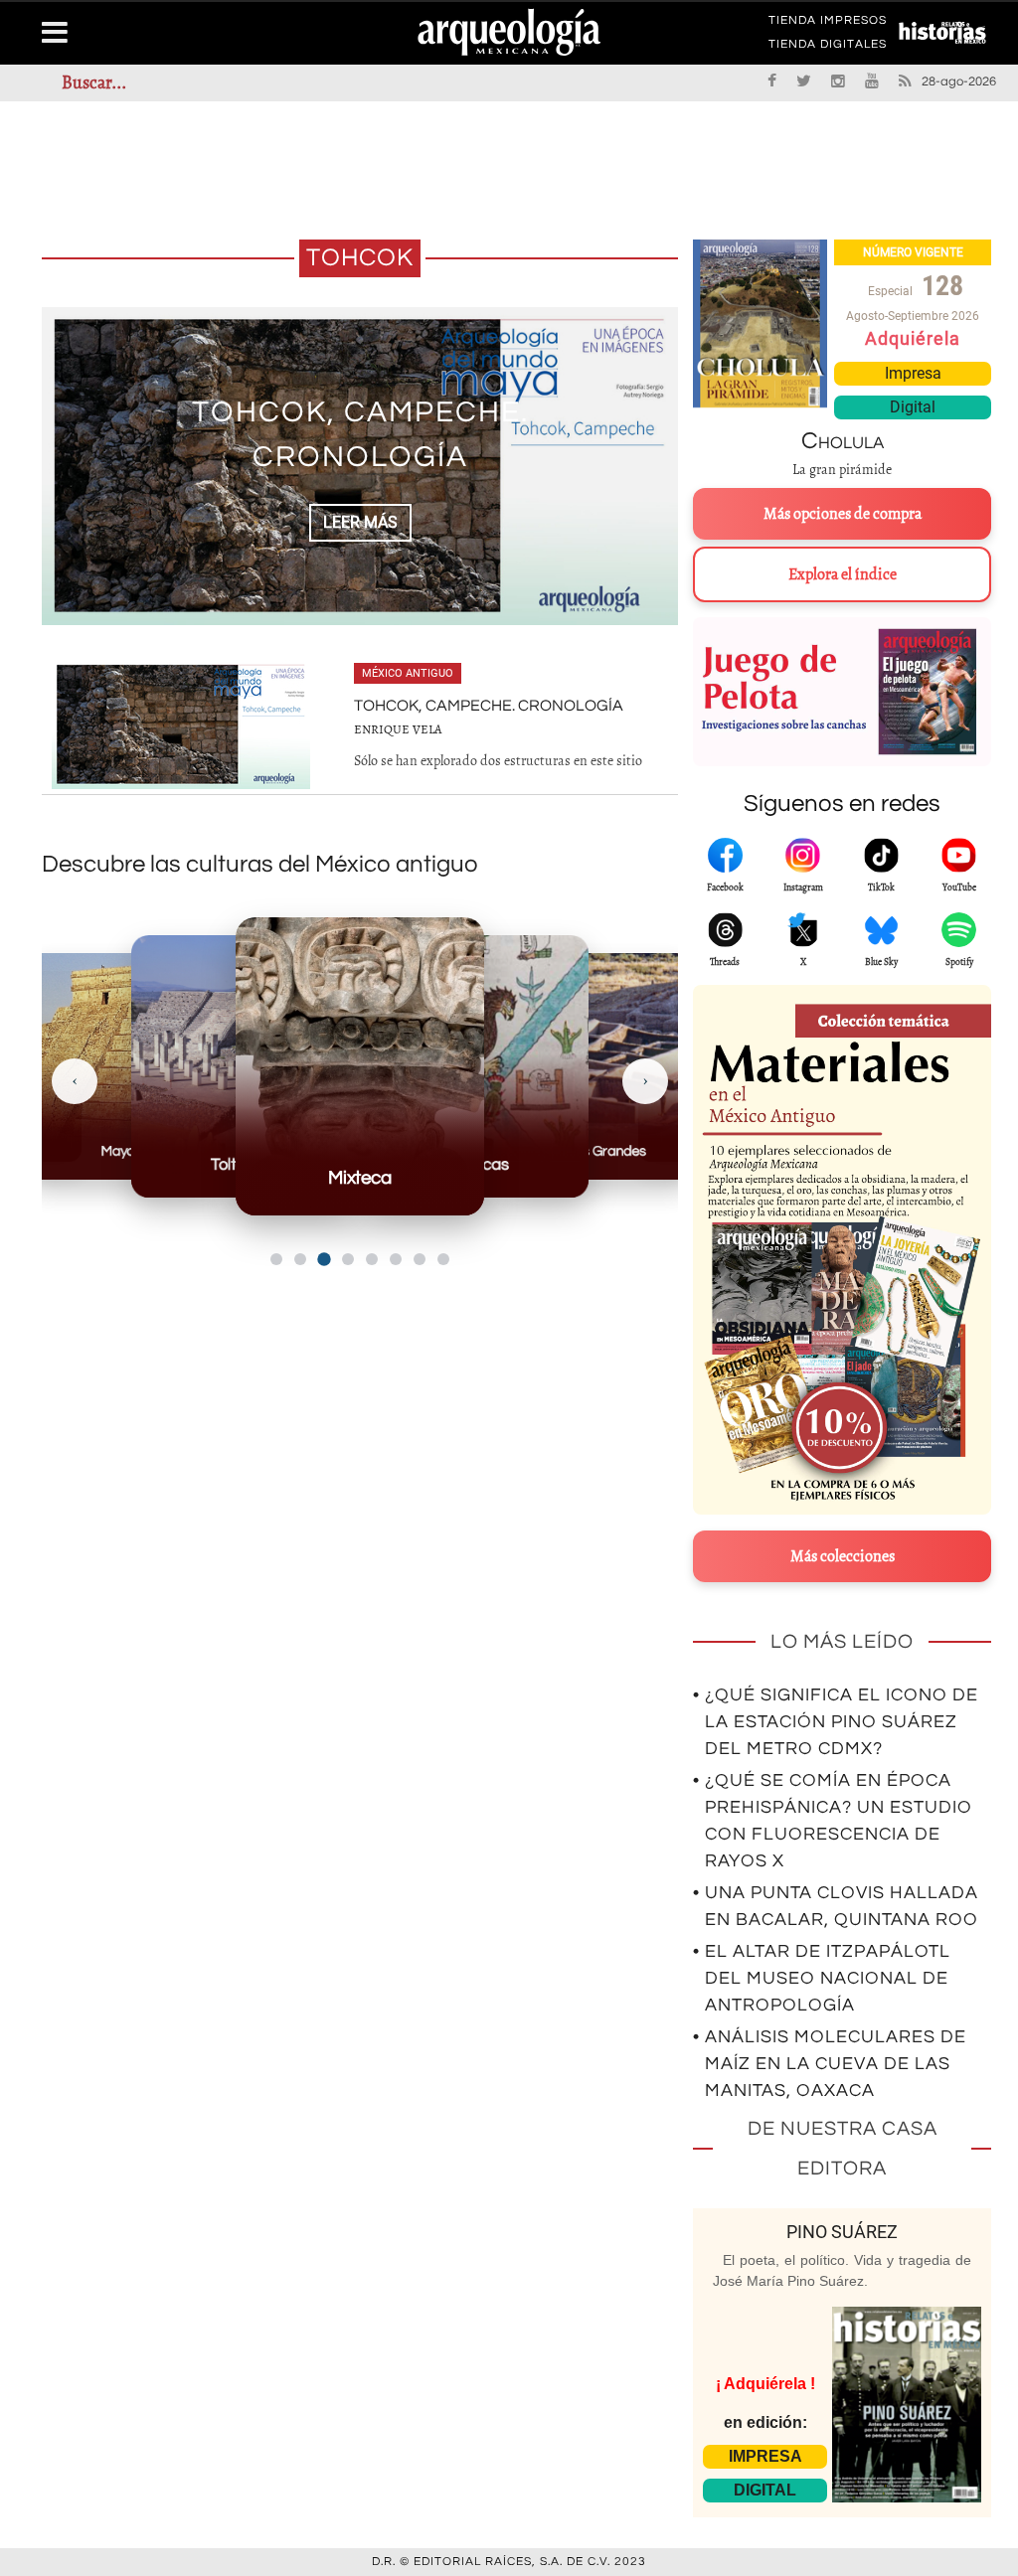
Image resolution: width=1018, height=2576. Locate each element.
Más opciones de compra (843, 514)
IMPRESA (765, 2456)
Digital (913, 407)
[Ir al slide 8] (443, 1259)
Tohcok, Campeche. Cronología (489, 706)
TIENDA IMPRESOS (828, 24)
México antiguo (408, 673)
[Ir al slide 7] (420, 1259)
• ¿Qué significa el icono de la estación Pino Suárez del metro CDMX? (836, 1722)
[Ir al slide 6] (396, 1259)
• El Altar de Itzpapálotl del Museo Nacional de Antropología (822, 1978)
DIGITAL (765, 2490)
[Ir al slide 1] (276, 1259)
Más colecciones (843, 1556)
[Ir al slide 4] (348, 1259)
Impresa (913, 373)
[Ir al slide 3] (324, 1259)
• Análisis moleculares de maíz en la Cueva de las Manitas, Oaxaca (830, 2064)
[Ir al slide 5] (372, 1259)
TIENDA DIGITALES (828, 48)
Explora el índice (843, 574)
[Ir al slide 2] (300, 1259)
